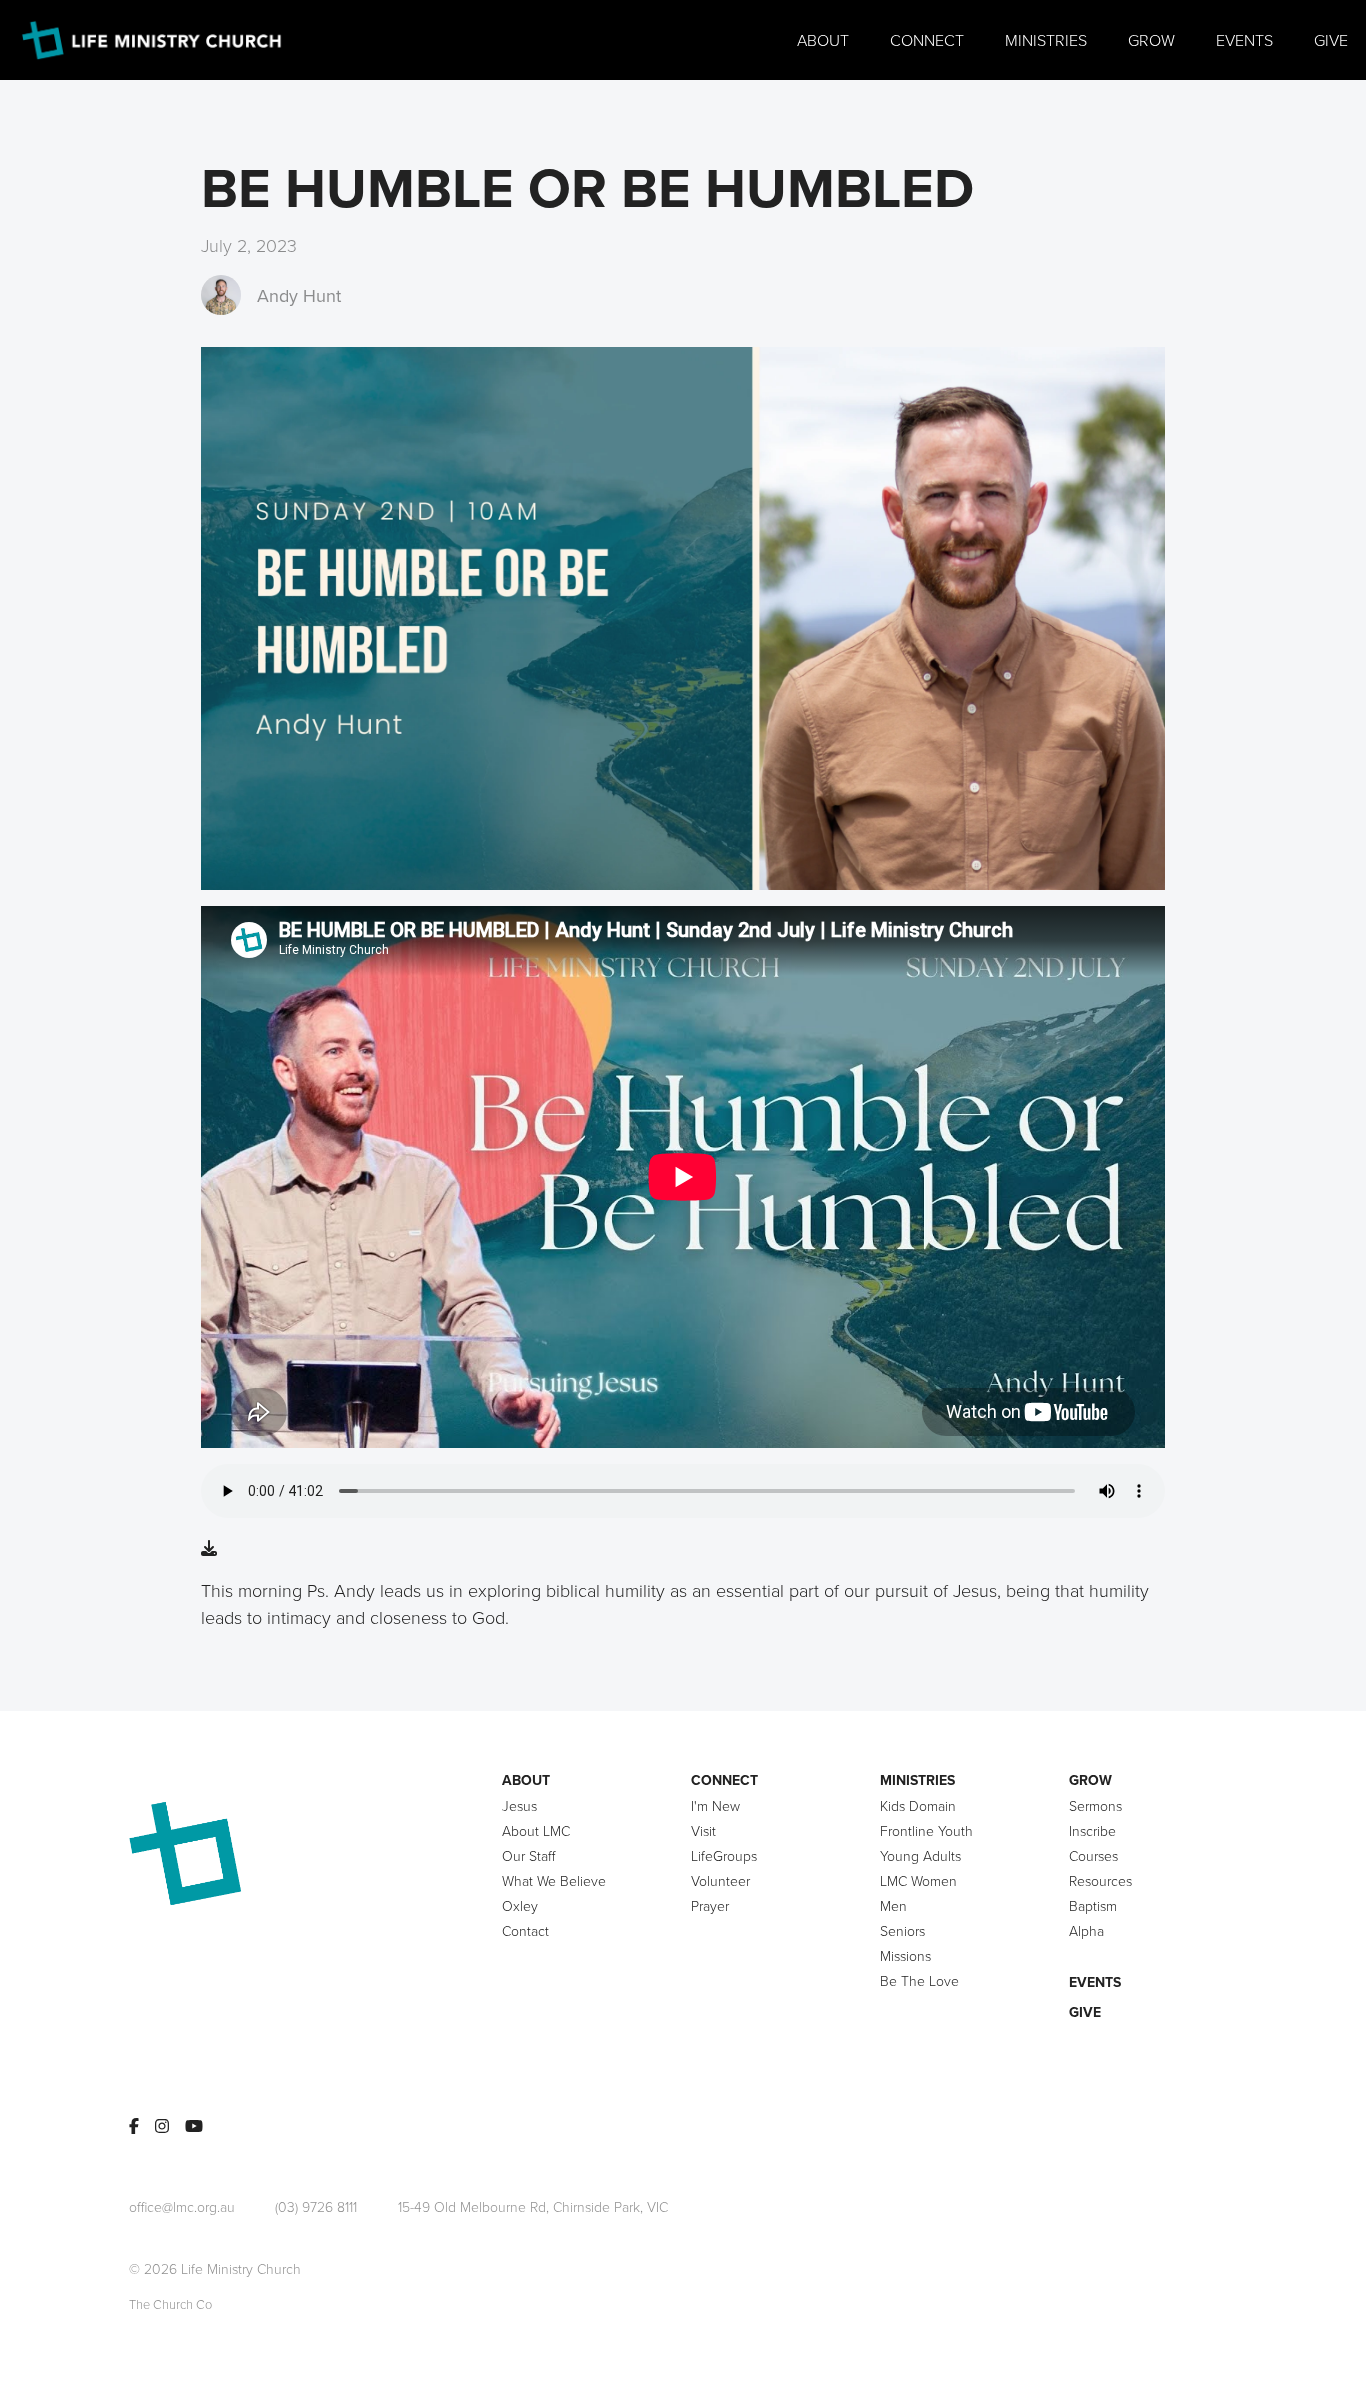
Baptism (1093, 1905)
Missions (905, 1955)
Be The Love (919, 1980)
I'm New (715, 1805)
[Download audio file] (209, 1548)
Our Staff (528, 1855)
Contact (525, 1930)
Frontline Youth (926, 1830)
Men (893, 1905)
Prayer (710, 1905)
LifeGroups (724, 1855)
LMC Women (918, 1880)
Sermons (1095, 1805)
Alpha (1086, 1930)
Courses (1093, 1855)
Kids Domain (918, 1805)
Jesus (519, 1805)
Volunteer (720, 1880)
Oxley (520, 1905)
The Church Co (170, 2304)
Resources (1100, 1880)
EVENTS (1095, 1982)
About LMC (536, 1830)
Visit (703, 1830)
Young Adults (920, 1855)
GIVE (1085, 2012)
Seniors (902, 1930)
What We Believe (554, 1880)
